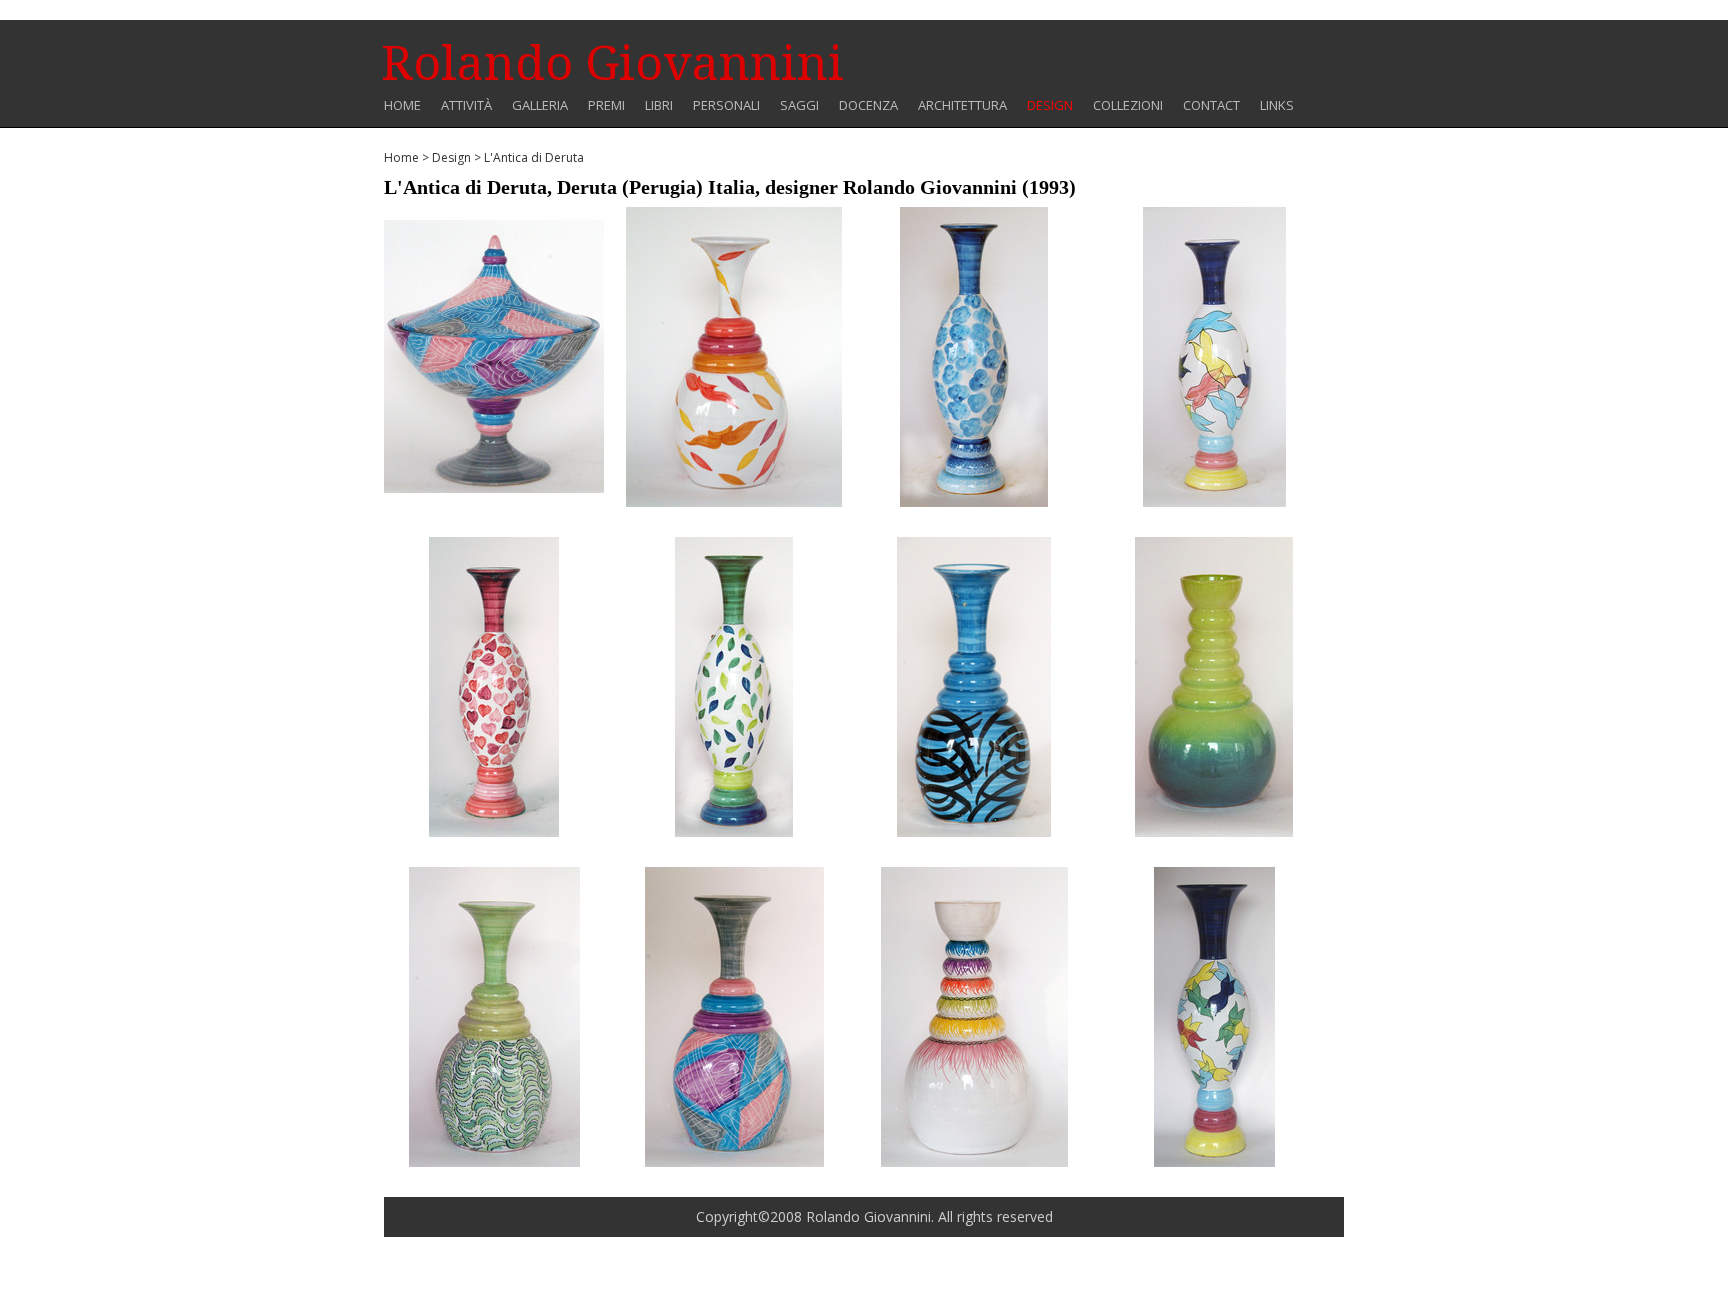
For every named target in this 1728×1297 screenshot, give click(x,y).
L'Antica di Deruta (534, 157)
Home (402, 105)
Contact (1211, 105)
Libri (659, 105)
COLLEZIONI (1128, 105)
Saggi (799, 105)
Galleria (540, 105)
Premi (606, 105)
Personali (726, 105)
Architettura (962, 105)
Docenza (868, 105)
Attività (466, 105)
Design (1050, 105)
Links (1277, 105)
